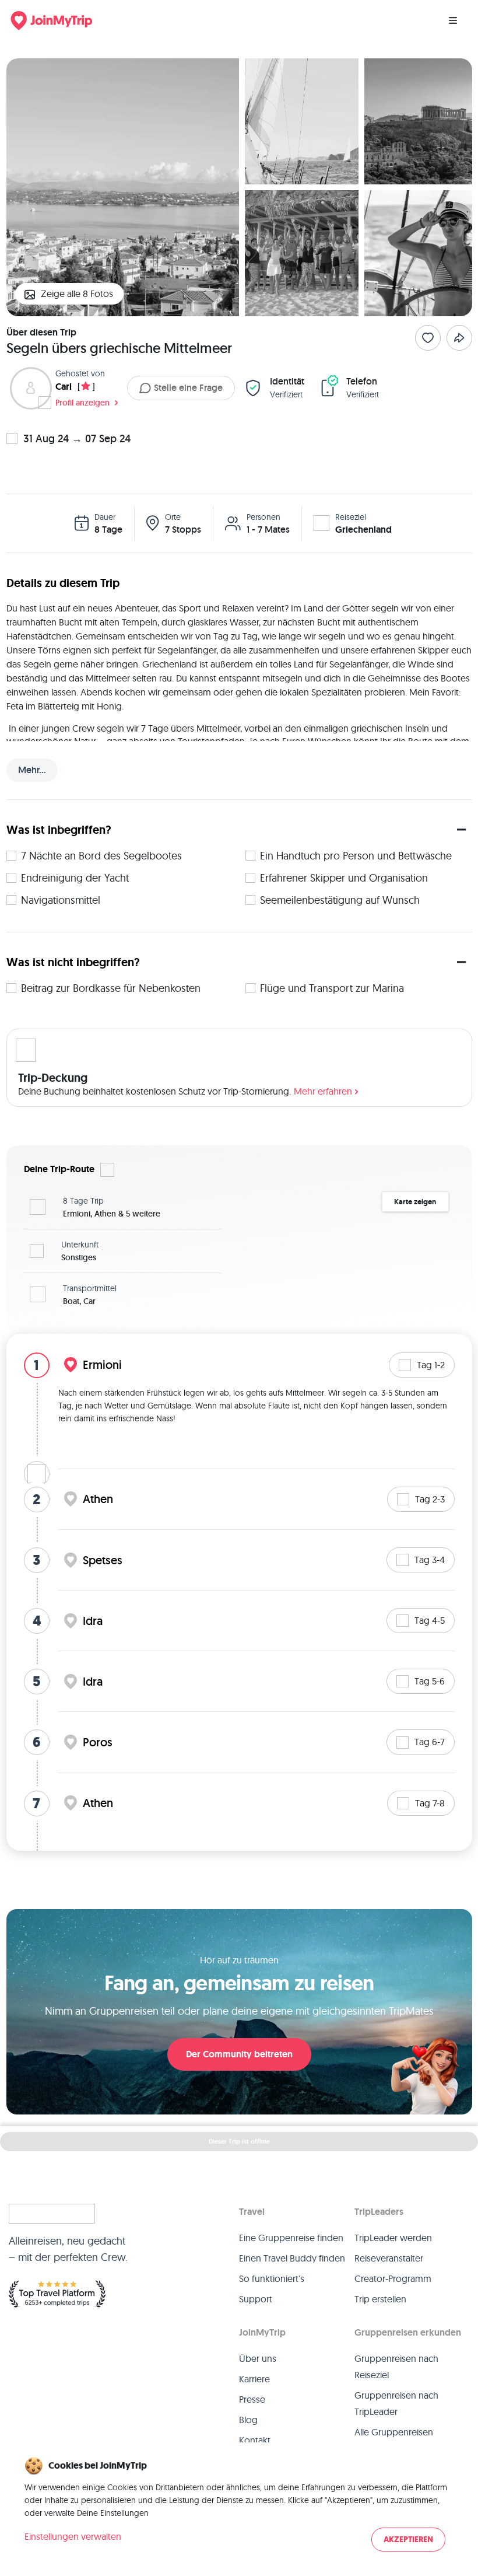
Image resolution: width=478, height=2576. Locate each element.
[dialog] (239, 2505)
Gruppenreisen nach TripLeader (396, 2403)
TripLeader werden (393, 2238)
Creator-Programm (393, 2278)
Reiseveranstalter (389, 2258)
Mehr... (32, 770)
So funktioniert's (272, 2278)
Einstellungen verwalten (73, 2536)
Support (256, 2299)
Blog (248, 2420)
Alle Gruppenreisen (394, 2432)
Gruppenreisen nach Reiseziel (396, 2367)
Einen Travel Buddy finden (292, 2258)
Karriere (254, 2379)
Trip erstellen (380, 2299)
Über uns (258, 2358)
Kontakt (255, 2440)
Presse (252, 2399)
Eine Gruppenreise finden (291, 2238)
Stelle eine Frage (188, 388)
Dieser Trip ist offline (239, 2141)
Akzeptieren (408, 2540)
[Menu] (453, 20)
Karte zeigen (415, 1202)
